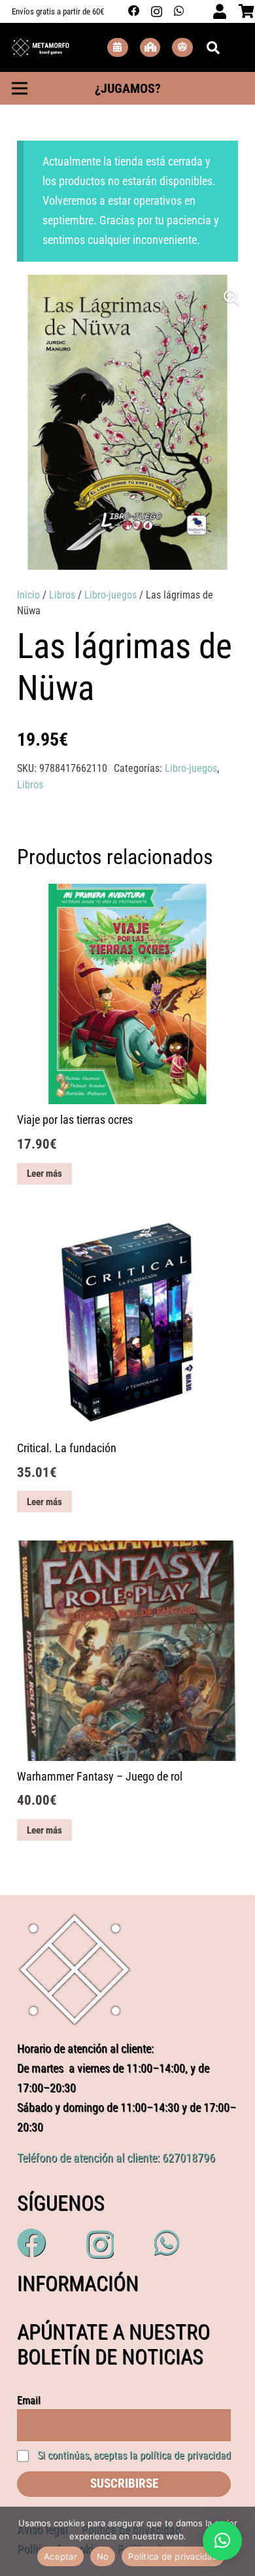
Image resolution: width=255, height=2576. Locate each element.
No (103, 2556)
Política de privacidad (173, 2556)
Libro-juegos (110, 595)
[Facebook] (134, 11)
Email (29, 2400)
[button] (232, 298)
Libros (62, 595)
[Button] (118, 47)
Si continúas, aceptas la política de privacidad (134, 2455)
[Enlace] (41, 48)
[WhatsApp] (179, 11)
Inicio (28, 595)
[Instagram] (157, 11)
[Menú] (20, 88)
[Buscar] (213, 47)
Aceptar (60, 2556)
